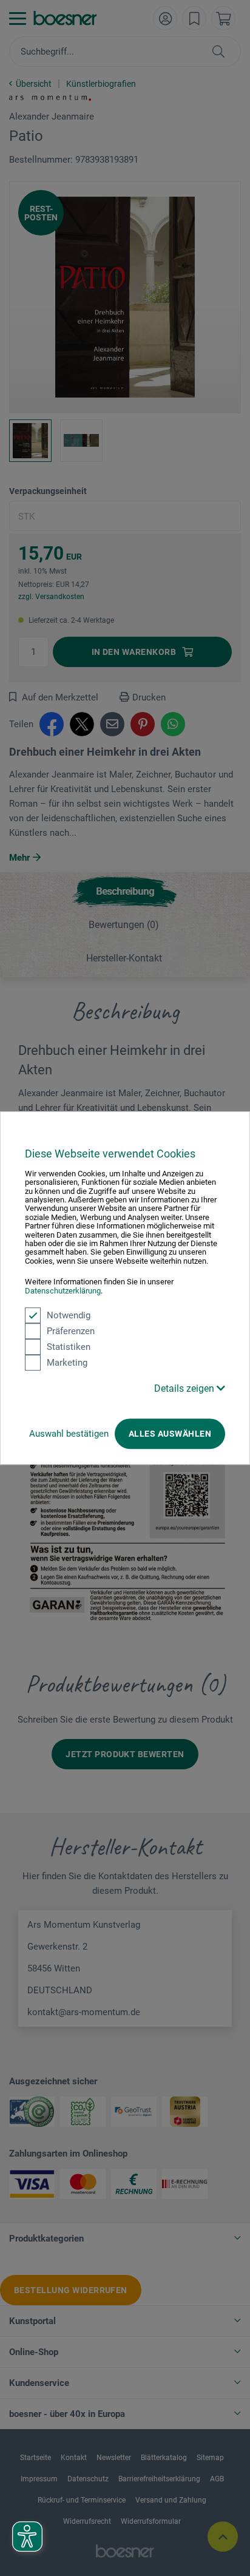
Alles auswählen (170, 1434)
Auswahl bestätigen (69, 1434)
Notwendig (69, 1315)
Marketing (67, 1363)
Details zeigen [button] (185, 1388)
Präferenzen (71, 1331)
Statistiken (69, 1347)
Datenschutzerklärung (63, 1291)
